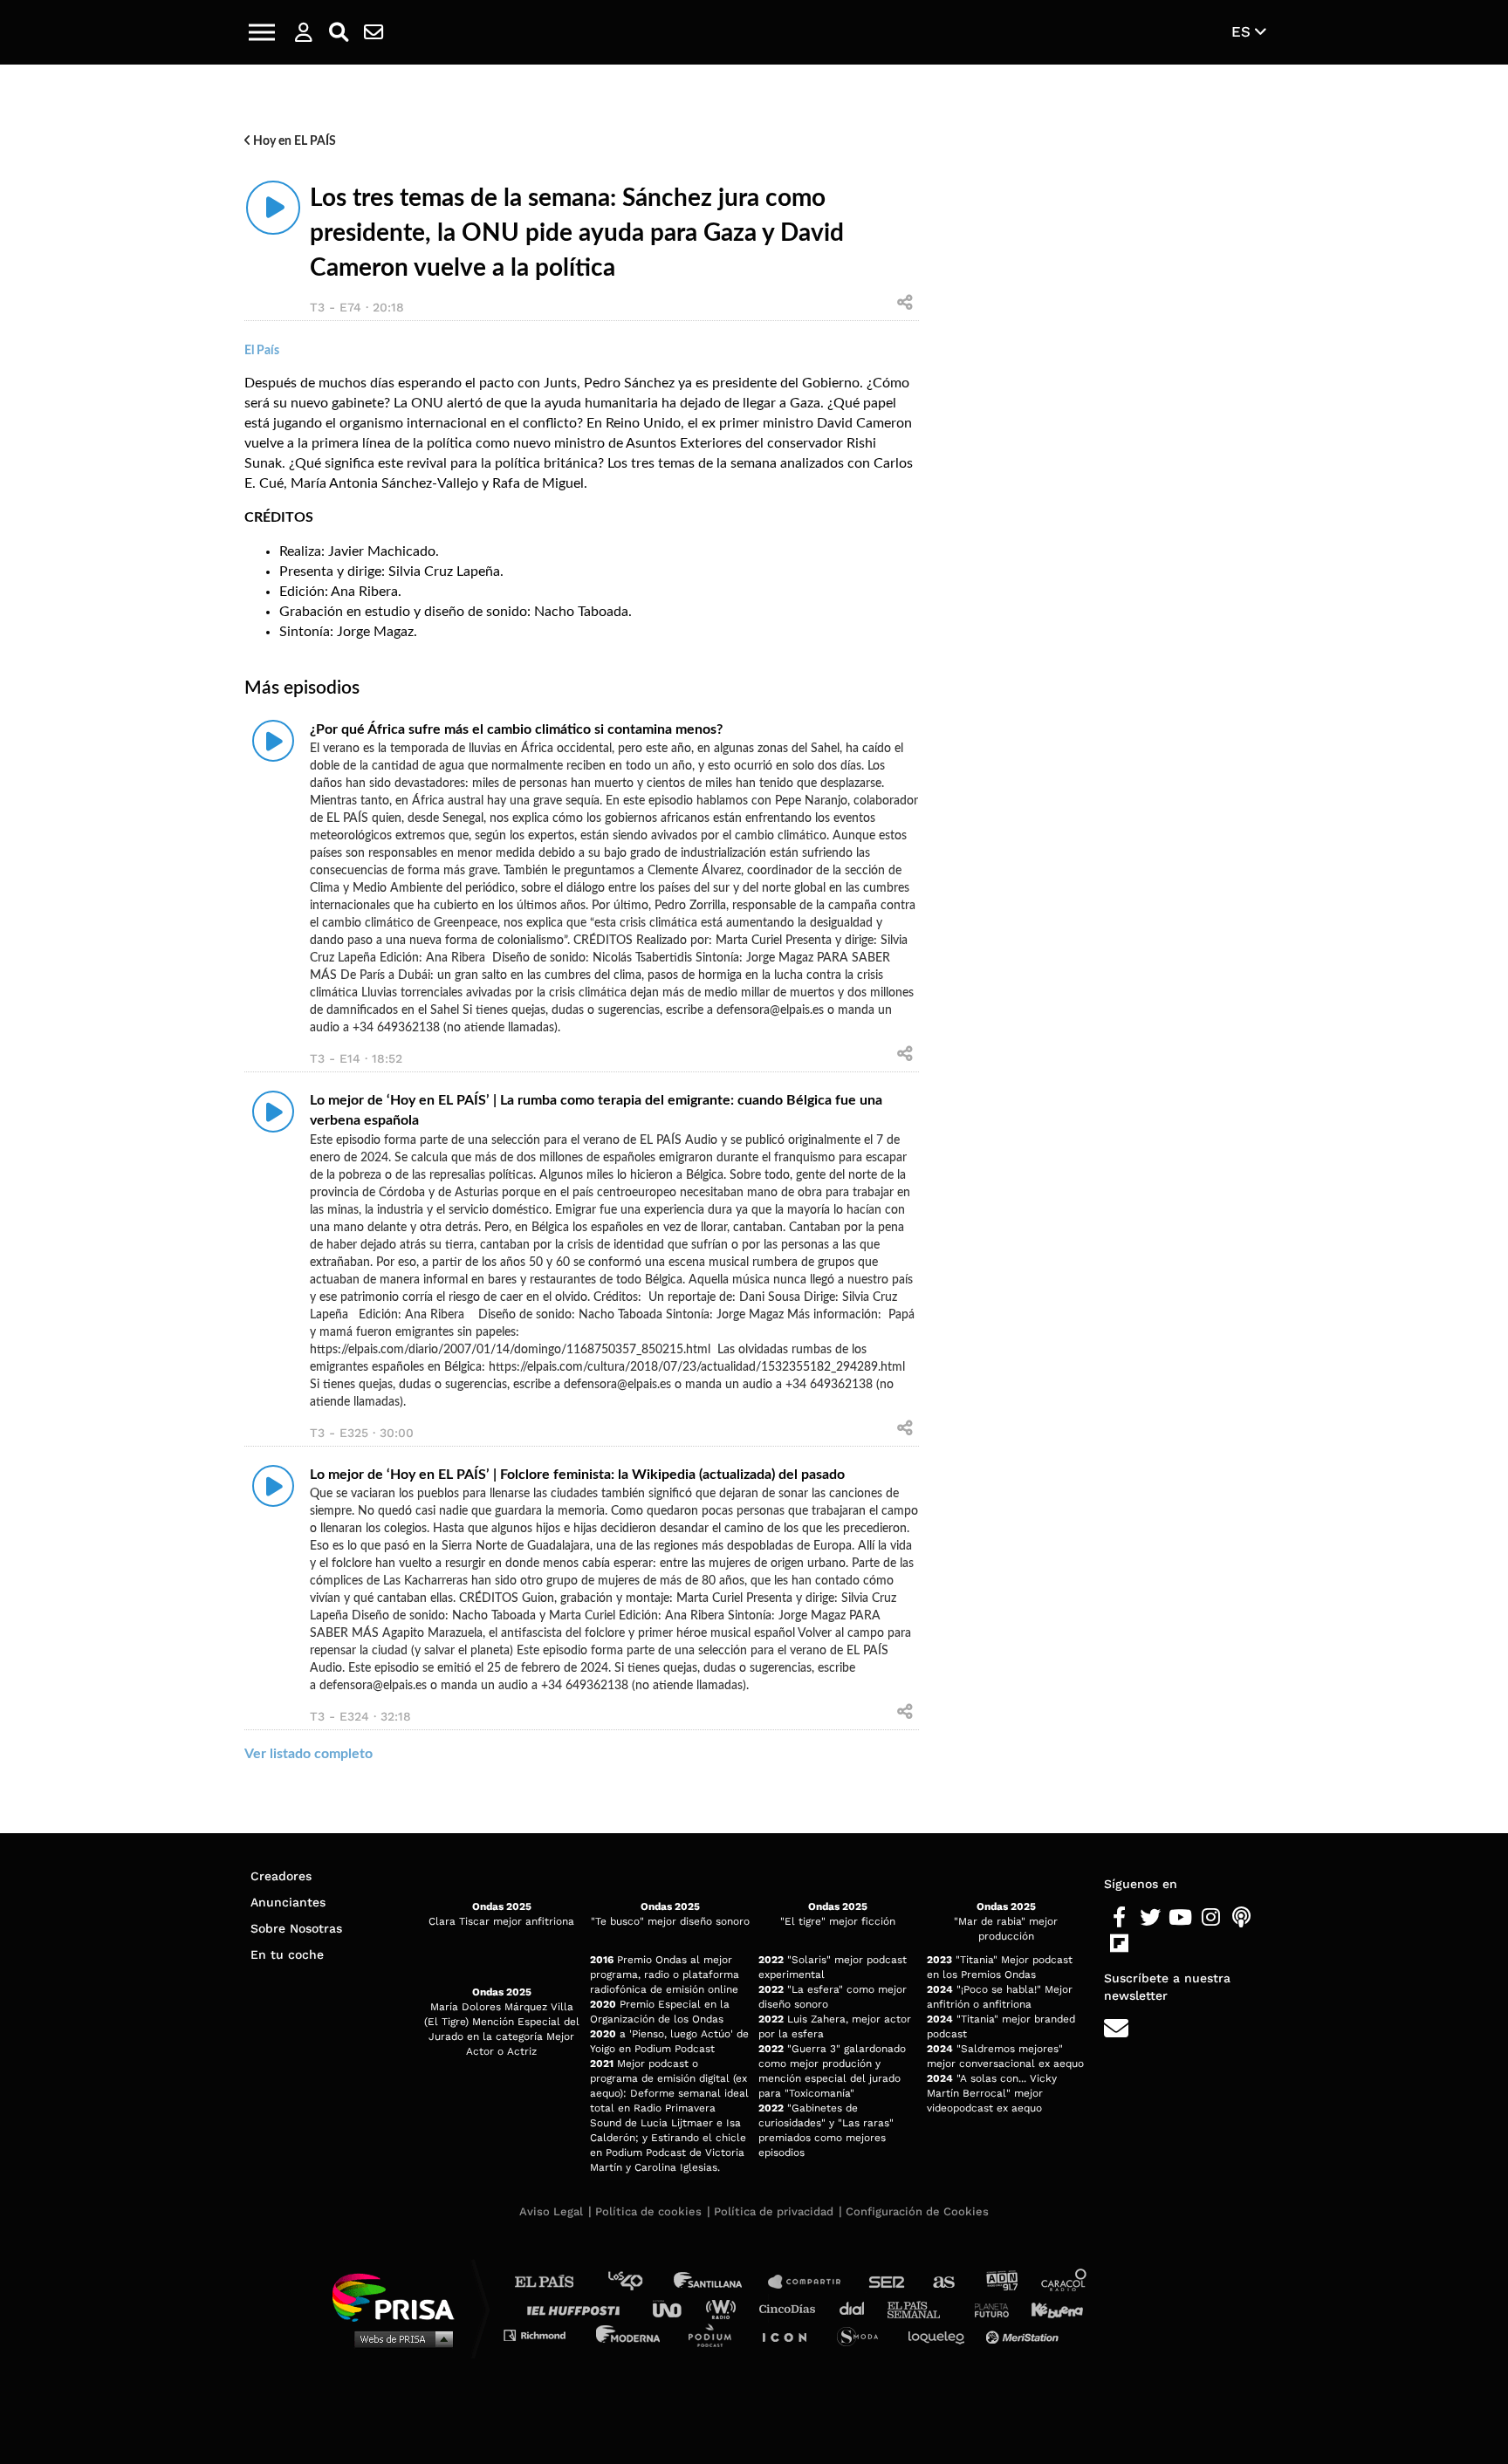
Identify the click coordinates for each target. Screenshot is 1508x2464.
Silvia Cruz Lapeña (444, 572)
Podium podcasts (716, 2334)
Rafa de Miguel (538, 483)
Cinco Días (792, 2308)
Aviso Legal (551, 2211)
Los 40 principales (638, 2282)
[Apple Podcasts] (1241, 1918)
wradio (725, 2308)
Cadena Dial (858, 2308)
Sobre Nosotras (296, 1928)
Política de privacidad (774, 2211)
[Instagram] (1211, 1918)
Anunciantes (288, 1902)
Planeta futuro (986, 2308)
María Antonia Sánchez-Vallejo (384, 483)
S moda (864, 2334)
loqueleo (941, 2334)
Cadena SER (888, 2282)
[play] (273, 208)
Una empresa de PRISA (400, 2296)
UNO (675, 2308)
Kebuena (1049, 2308)
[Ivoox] (1150, 1944)
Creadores (281, 1876)
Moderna (630, 2334)
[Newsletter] (374, 32)
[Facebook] (1119, 1918)
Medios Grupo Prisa (399, 2338)
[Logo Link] (754, 33)
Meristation (1025, 2334)
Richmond (544, 2334)
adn (1001, 2282)
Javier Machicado (382, 551)
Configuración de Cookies (917, 2211)
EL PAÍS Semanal (922, 2308)
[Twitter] (1150, 1918)
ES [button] (1243, 31)
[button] (262, 32)
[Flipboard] (1119, 1944)
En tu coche (287, 1954)
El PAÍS (555, 2282)
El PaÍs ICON (791, 2334)
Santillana (720, 2282)
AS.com (943, 2282)
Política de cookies (648, 2211)
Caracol (1065, 2282)
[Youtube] (1180, 1918)
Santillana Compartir (812, 2282)
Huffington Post (578, 2308)
